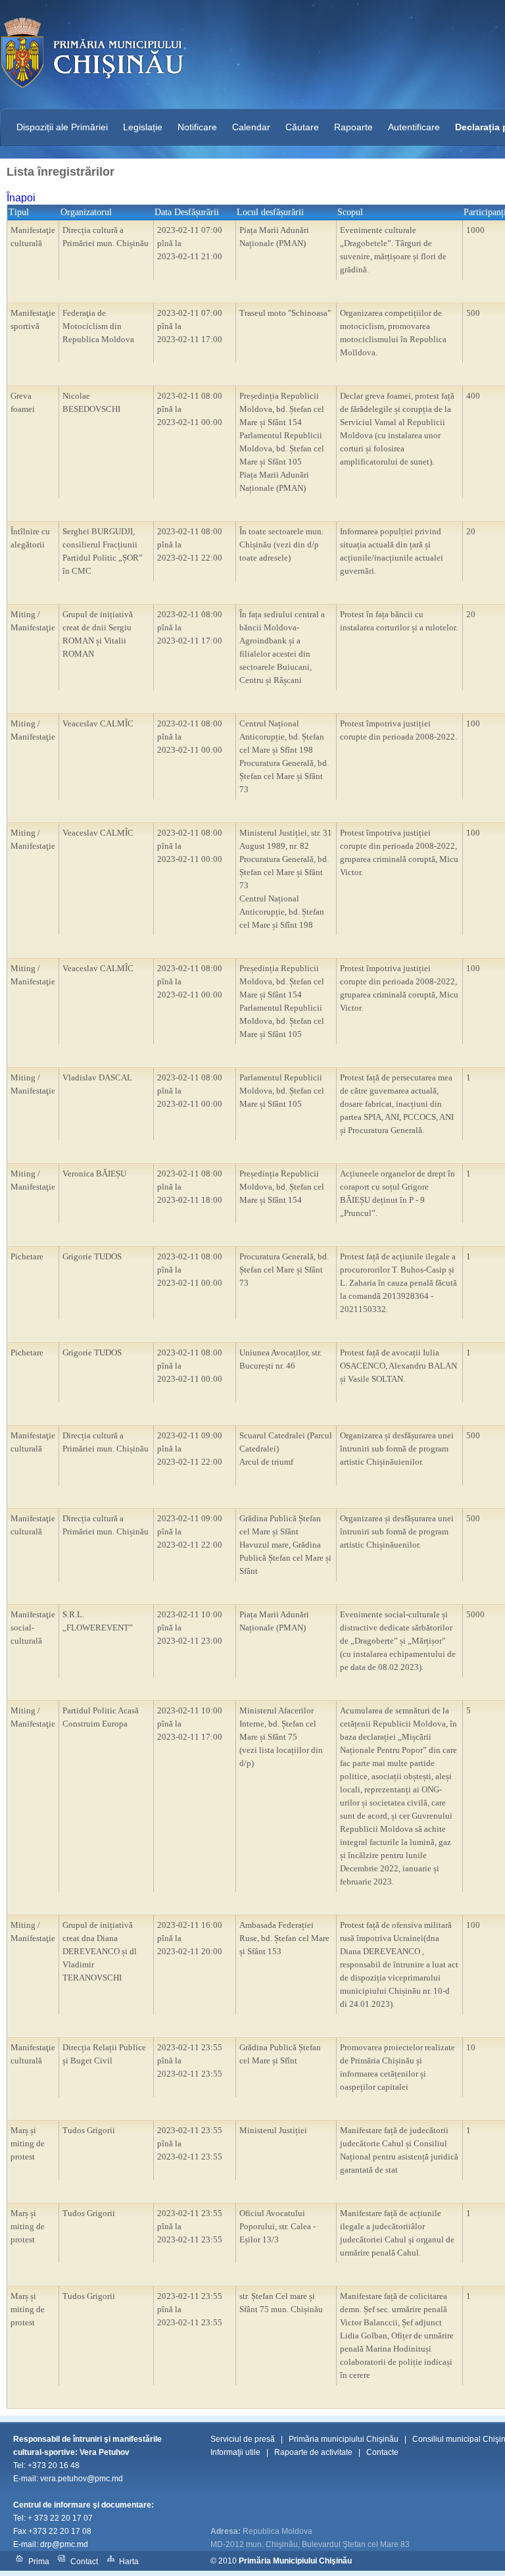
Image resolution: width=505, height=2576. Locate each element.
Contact (84, 2562)
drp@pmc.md (64, 2544)
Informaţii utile (235, 2452)
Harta (129, 2562)
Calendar (251, 127)
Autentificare (414, 127)
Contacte (382, 2452)
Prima (39, 2562)
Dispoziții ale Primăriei (62, 127)
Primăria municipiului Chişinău (344, 2439)
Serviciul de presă (243, 2439)
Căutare (302, 127)
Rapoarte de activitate (313, 2452)
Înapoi (21, 198)
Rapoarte (353, 127)
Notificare (197, 127)
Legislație (143, 127)
